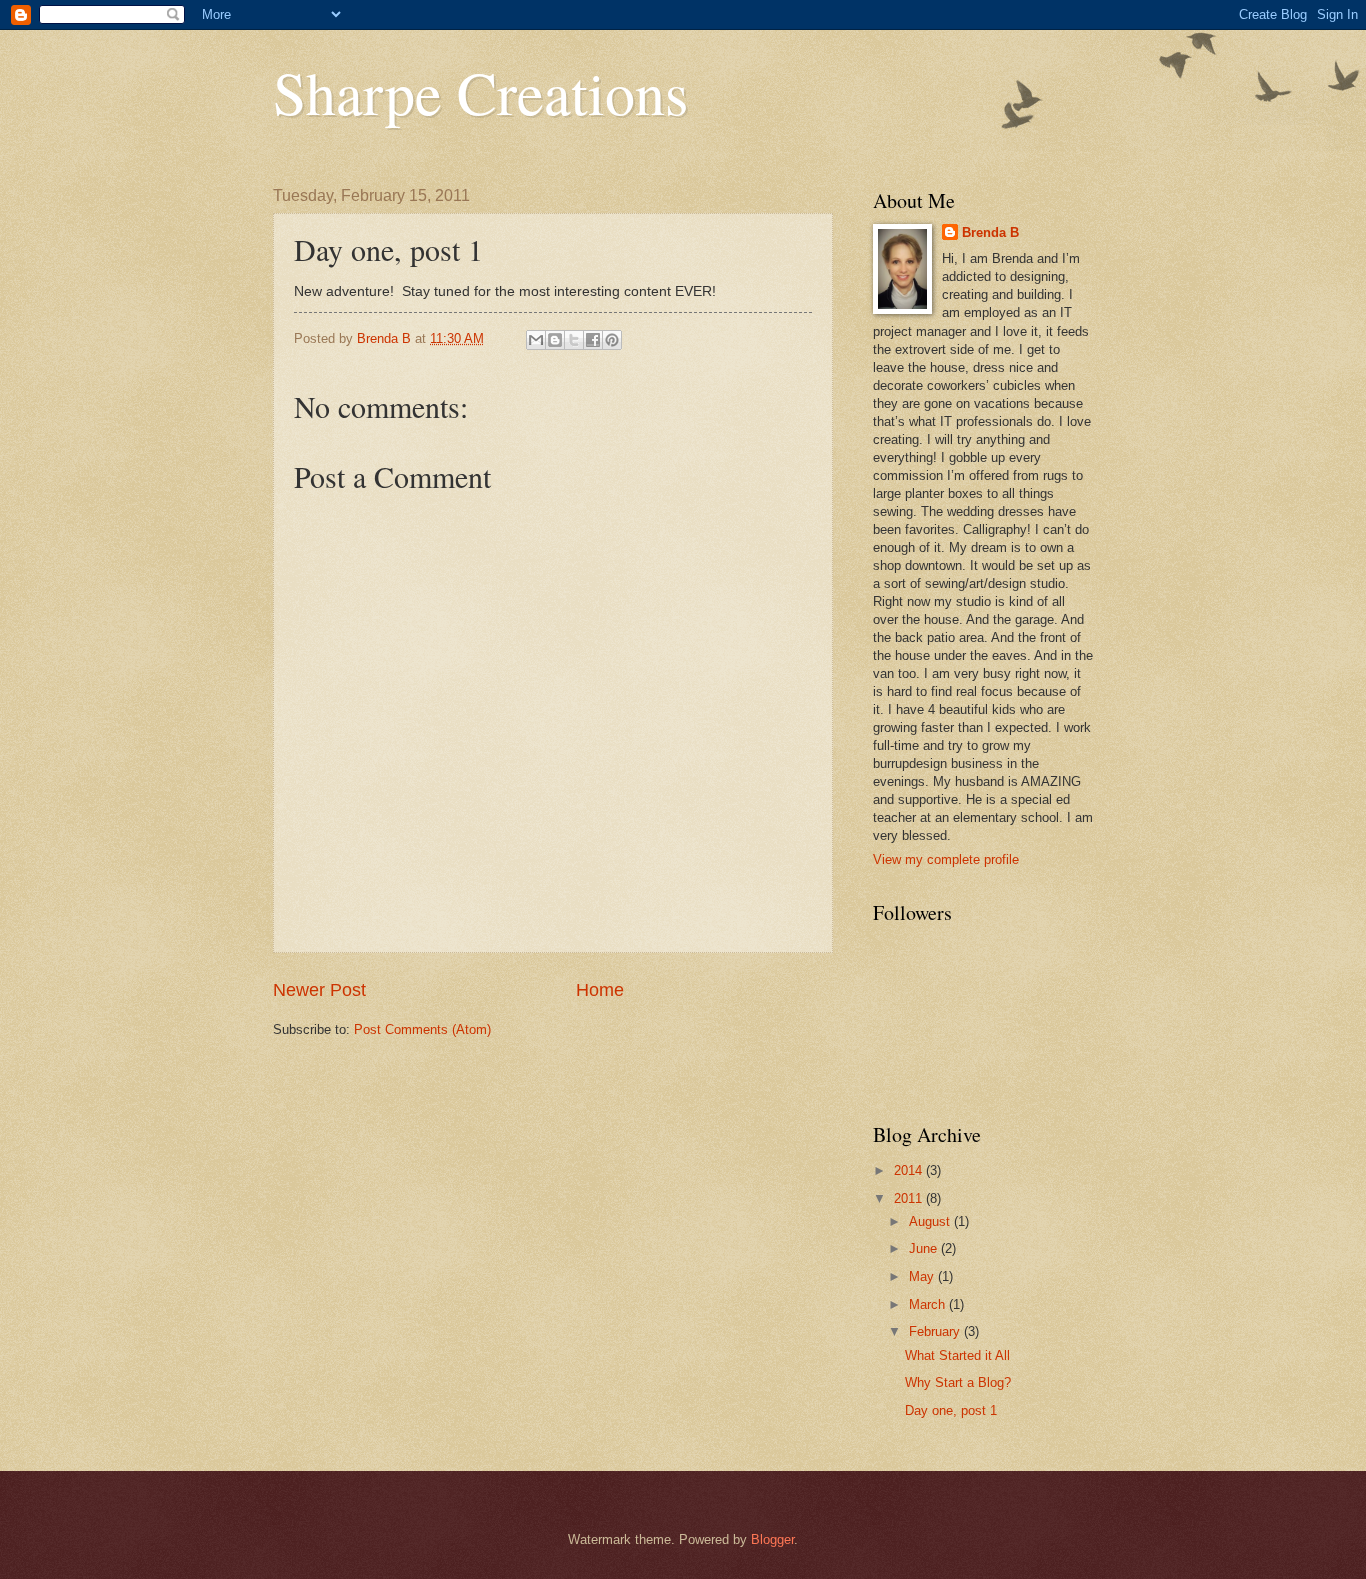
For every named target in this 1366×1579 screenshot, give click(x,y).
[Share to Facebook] (593, 340)
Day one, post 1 (951, 1410)
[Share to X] (574, 340)
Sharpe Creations (480, 92)
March (929, 1304)
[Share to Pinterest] (612, 340)
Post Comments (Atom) (422, 1029)
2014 (910, 1170)
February (936, 1331)
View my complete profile (946, 859)
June (925, 1248)
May (923, 1276)
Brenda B (990, 232)
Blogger (772, 1539)
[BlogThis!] (555, 340)
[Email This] (536, 340)
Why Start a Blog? (958, 1382)
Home (600, 990)
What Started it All (957, 1355)
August (931, 1221)
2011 (910, 1198)
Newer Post (319, 990)
